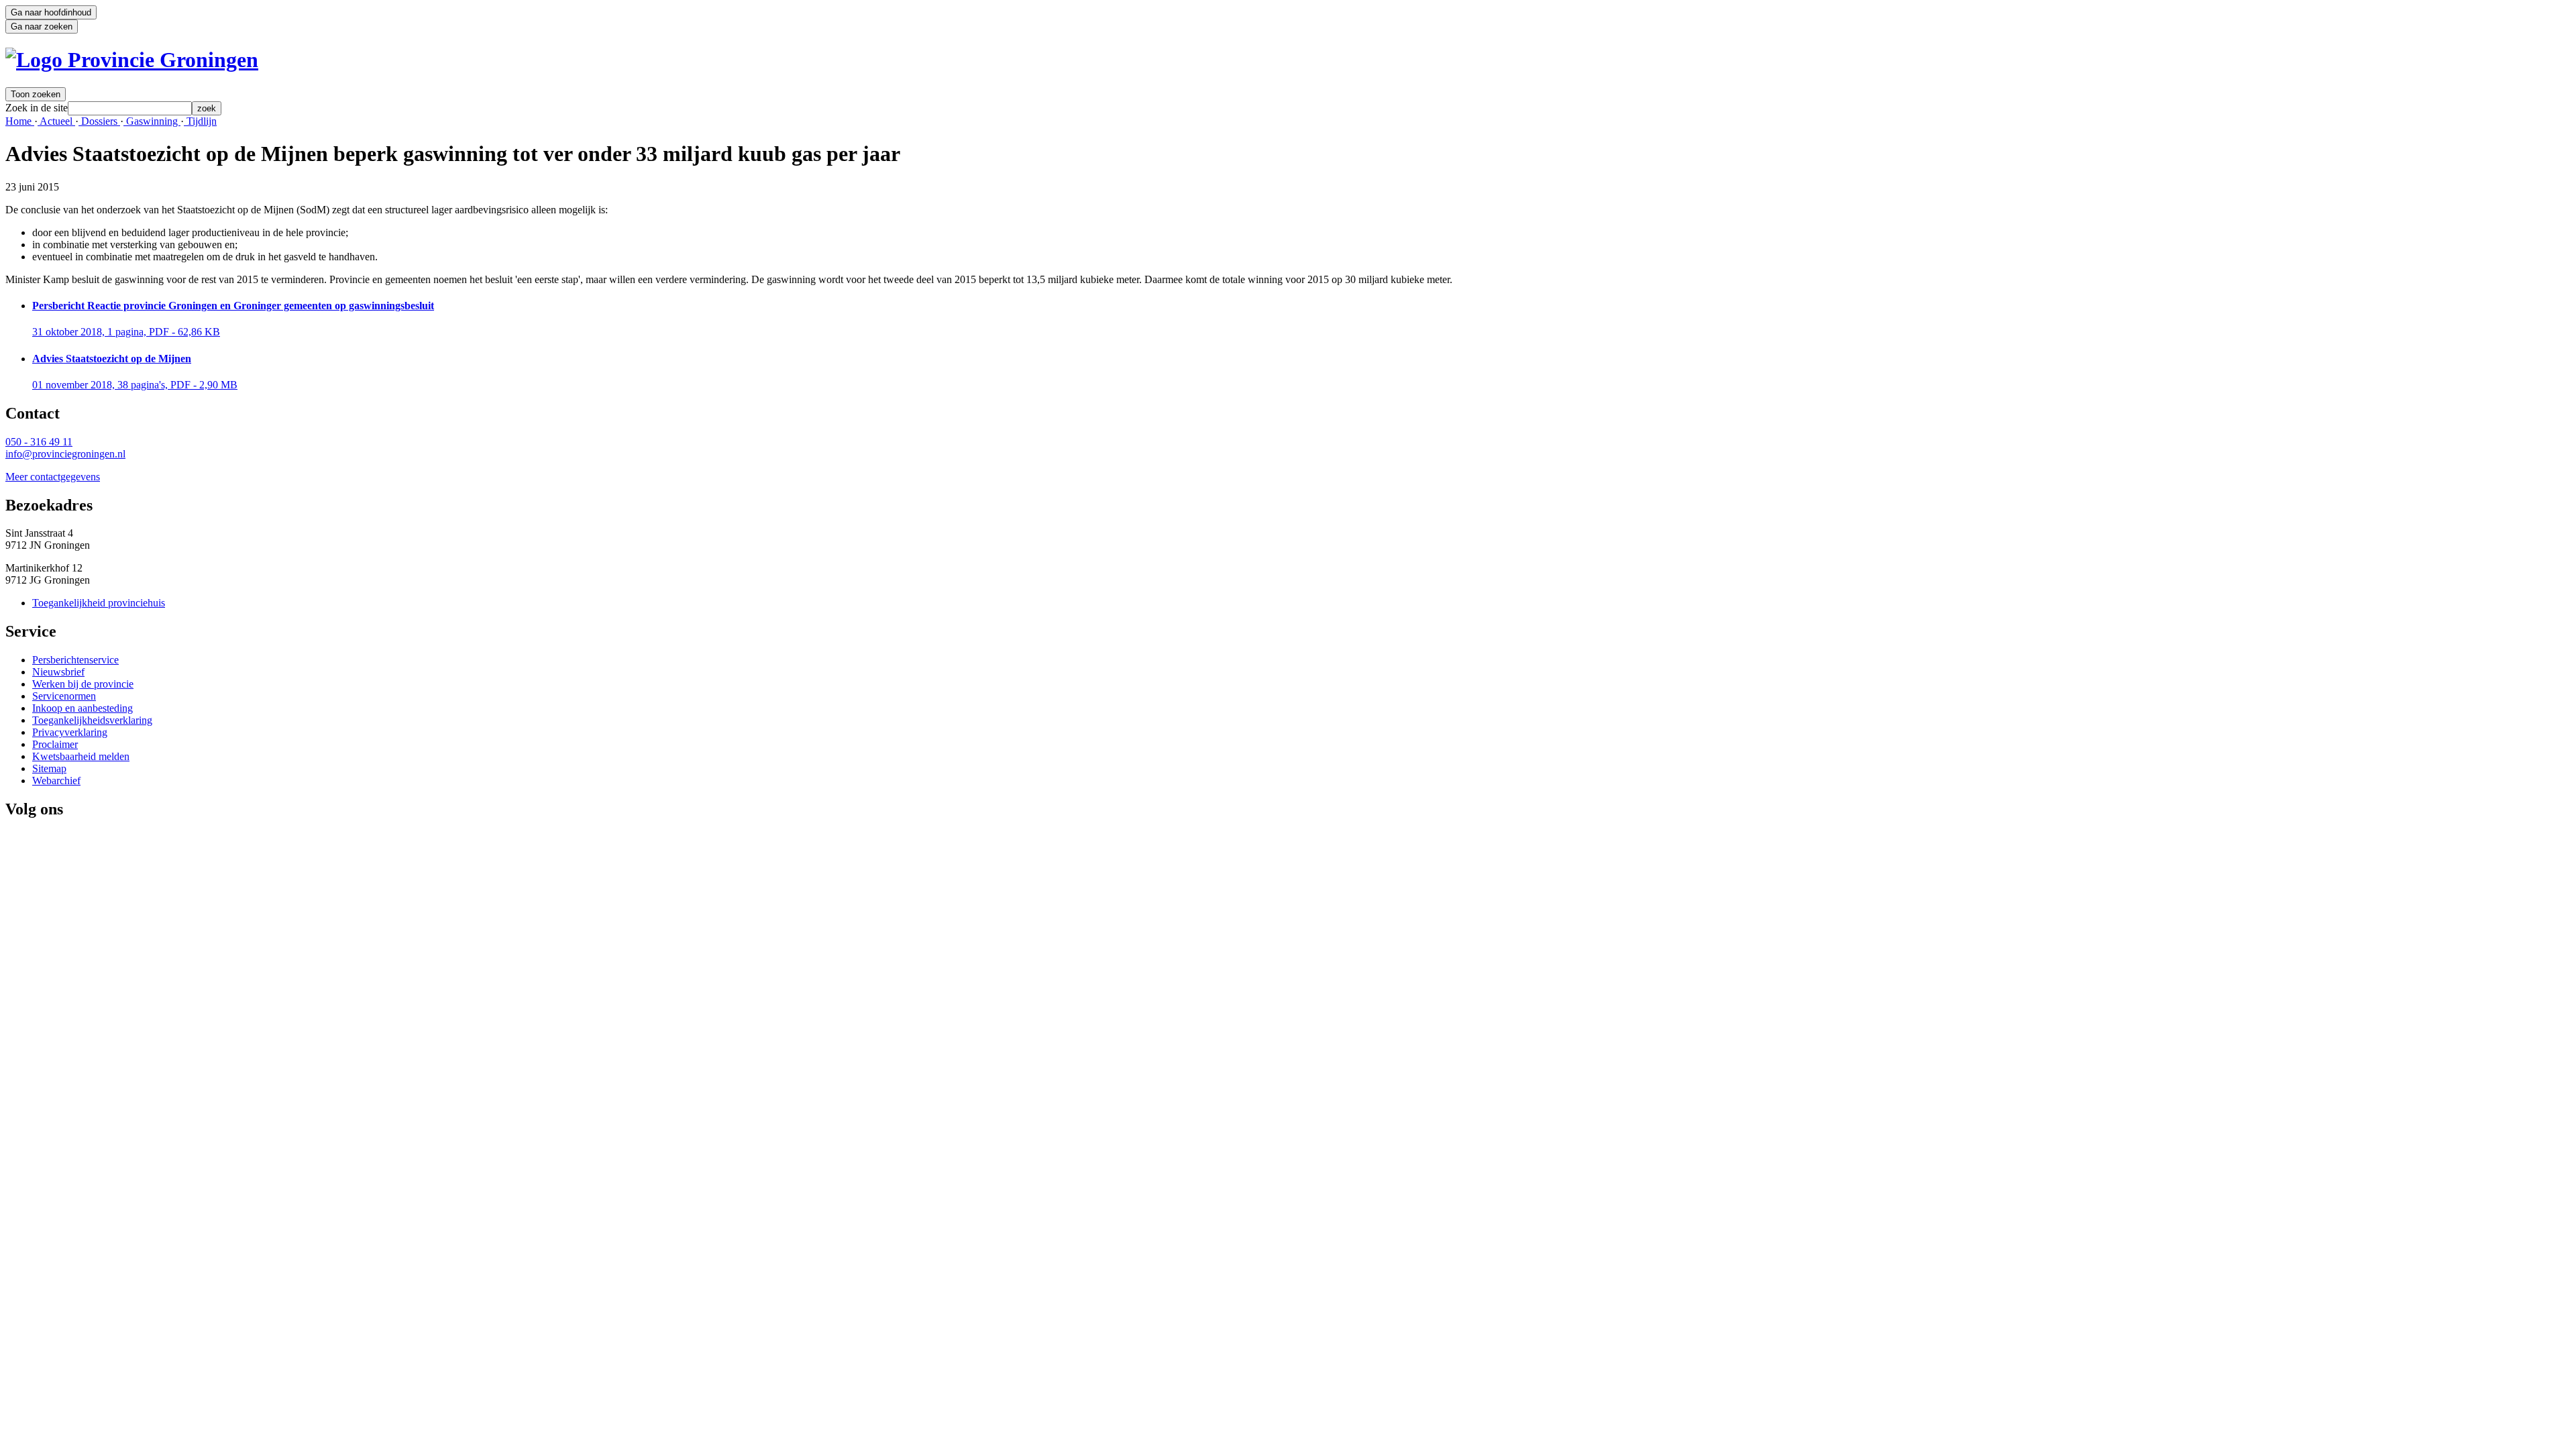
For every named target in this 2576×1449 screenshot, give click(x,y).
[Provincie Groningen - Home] (132, 60)
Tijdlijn (200, 121)
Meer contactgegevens (53, 477)
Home (20, 121)
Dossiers (99, 121)
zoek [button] (207, 108)
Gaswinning (152, 121)
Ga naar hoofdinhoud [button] (51, 12)
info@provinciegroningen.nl (65, 454)
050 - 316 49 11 (39, 442)
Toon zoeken (36, 94)
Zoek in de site (37, 108)
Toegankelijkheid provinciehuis (99, 603)
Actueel (56, 121)
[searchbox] (130, 108)
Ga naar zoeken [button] (42, 26)
